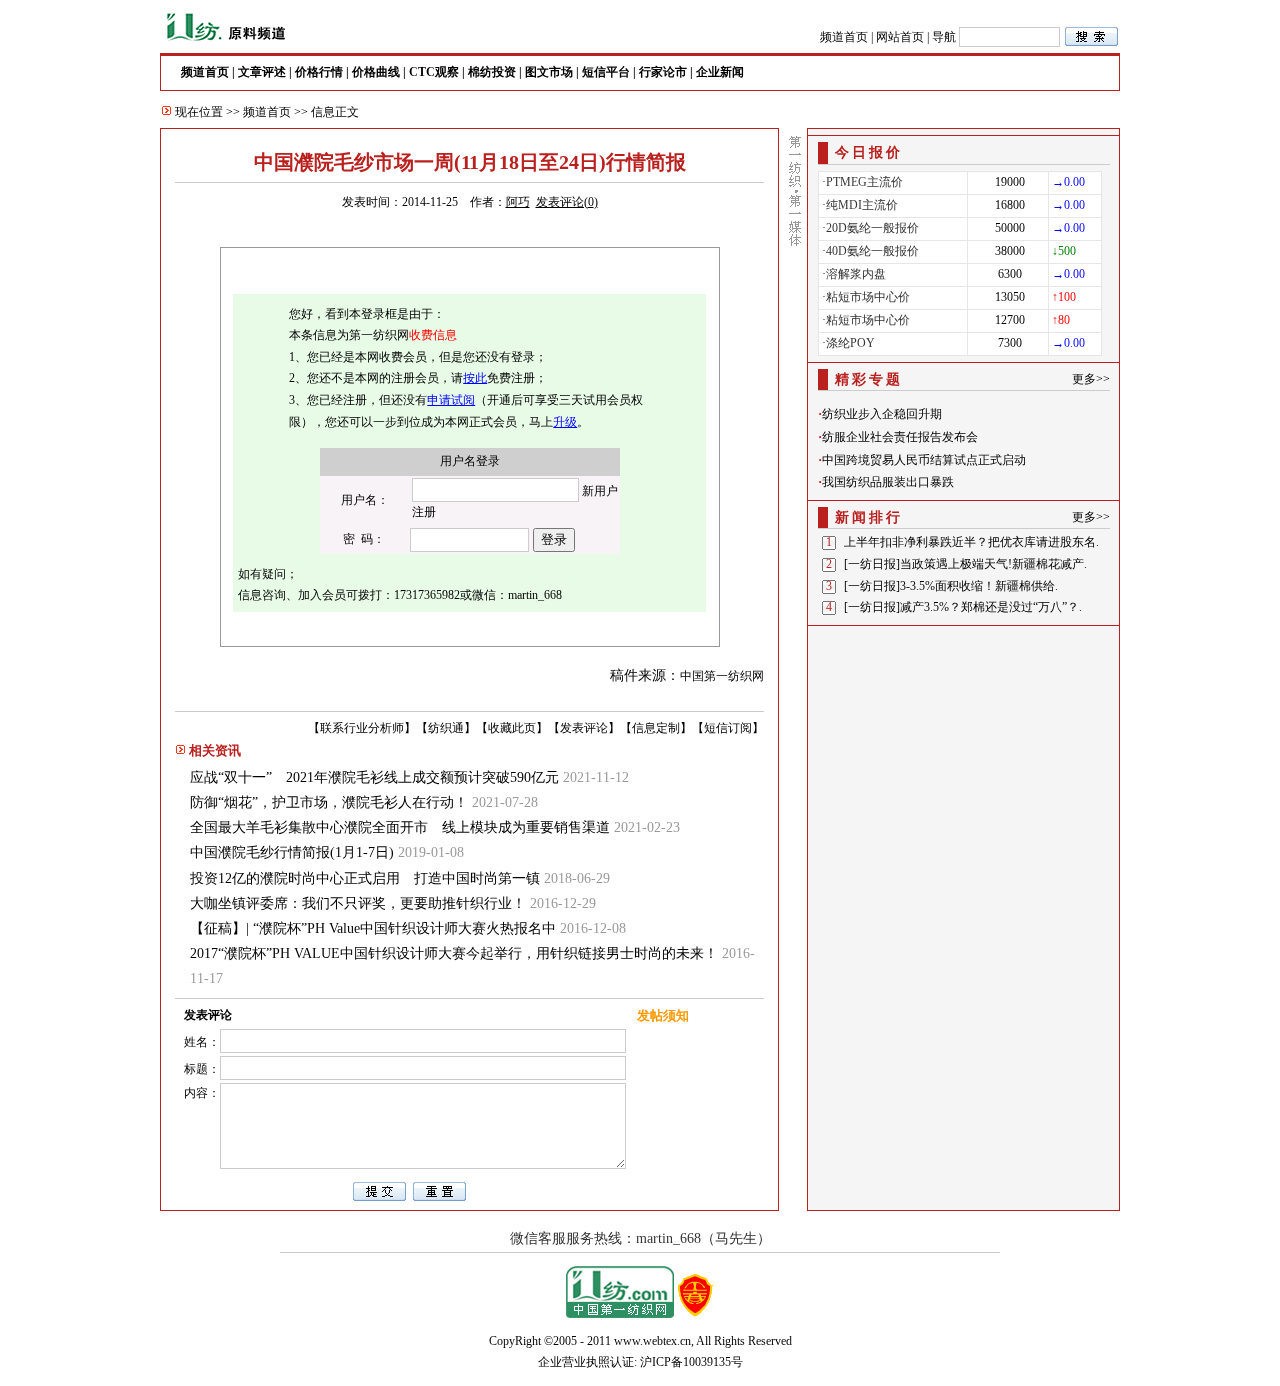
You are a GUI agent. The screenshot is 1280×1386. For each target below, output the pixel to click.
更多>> (1091, 379)
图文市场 (549, 72)
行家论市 (663, 72)
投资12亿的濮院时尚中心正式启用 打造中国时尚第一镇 (365, 878)
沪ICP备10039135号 (691, 1362)
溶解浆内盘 (856, 274)
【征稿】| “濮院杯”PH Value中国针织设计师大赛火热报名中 (373, 928)
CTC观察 (434, 72)
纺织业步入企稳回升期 (882, 414)
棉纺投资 (492, 72)
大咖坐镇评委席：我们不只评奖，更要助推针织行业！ (358, 903)
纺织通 (446, 728)
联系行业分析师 (362, 728)
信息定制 (656, 728)
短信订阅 (728, 728)
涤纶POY (850, 343)
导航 (944, 37)
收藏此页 (512, 728)
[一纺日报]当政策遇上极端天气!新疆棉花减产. (965, 564)
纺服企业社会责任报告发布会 (900, 437)
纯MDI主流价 (862, 205)
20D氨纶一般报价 (872, 228)
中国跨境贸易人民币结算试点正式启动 (924, 460)
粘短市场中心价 (868, 297)
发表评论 (584, 728)
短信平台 (606, 72)
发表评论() (567, 202)
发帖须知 (663, 1015)
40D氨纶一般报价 (872, 251)
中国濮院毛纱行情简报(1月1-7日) (292, 852)
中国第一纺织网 (722, 676)
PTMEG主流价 (864, 182)
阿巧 (518, 202)
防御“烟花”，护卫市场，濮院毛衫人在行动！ (329, 802)
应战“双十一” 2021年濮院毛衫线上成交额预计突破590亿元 (374, 777)
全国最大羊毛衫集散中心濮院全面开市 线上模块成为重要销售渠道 (400, 827)
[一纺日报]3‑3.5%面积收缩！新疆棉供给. (951, 586)
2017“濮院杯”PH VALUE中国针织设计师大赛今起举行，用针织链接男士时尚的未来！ (454, 953)
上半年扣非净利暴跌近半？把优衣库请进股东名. (971, 542)
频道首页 (844, 37)
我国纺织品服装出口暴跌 (888, 482)
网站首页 (900, 37)
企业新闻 (720, 72)
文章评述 (262, 72)
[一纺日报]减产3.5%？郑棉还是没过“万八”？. (963, 607)
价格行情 (319, 72)
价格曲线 (376, 72)
